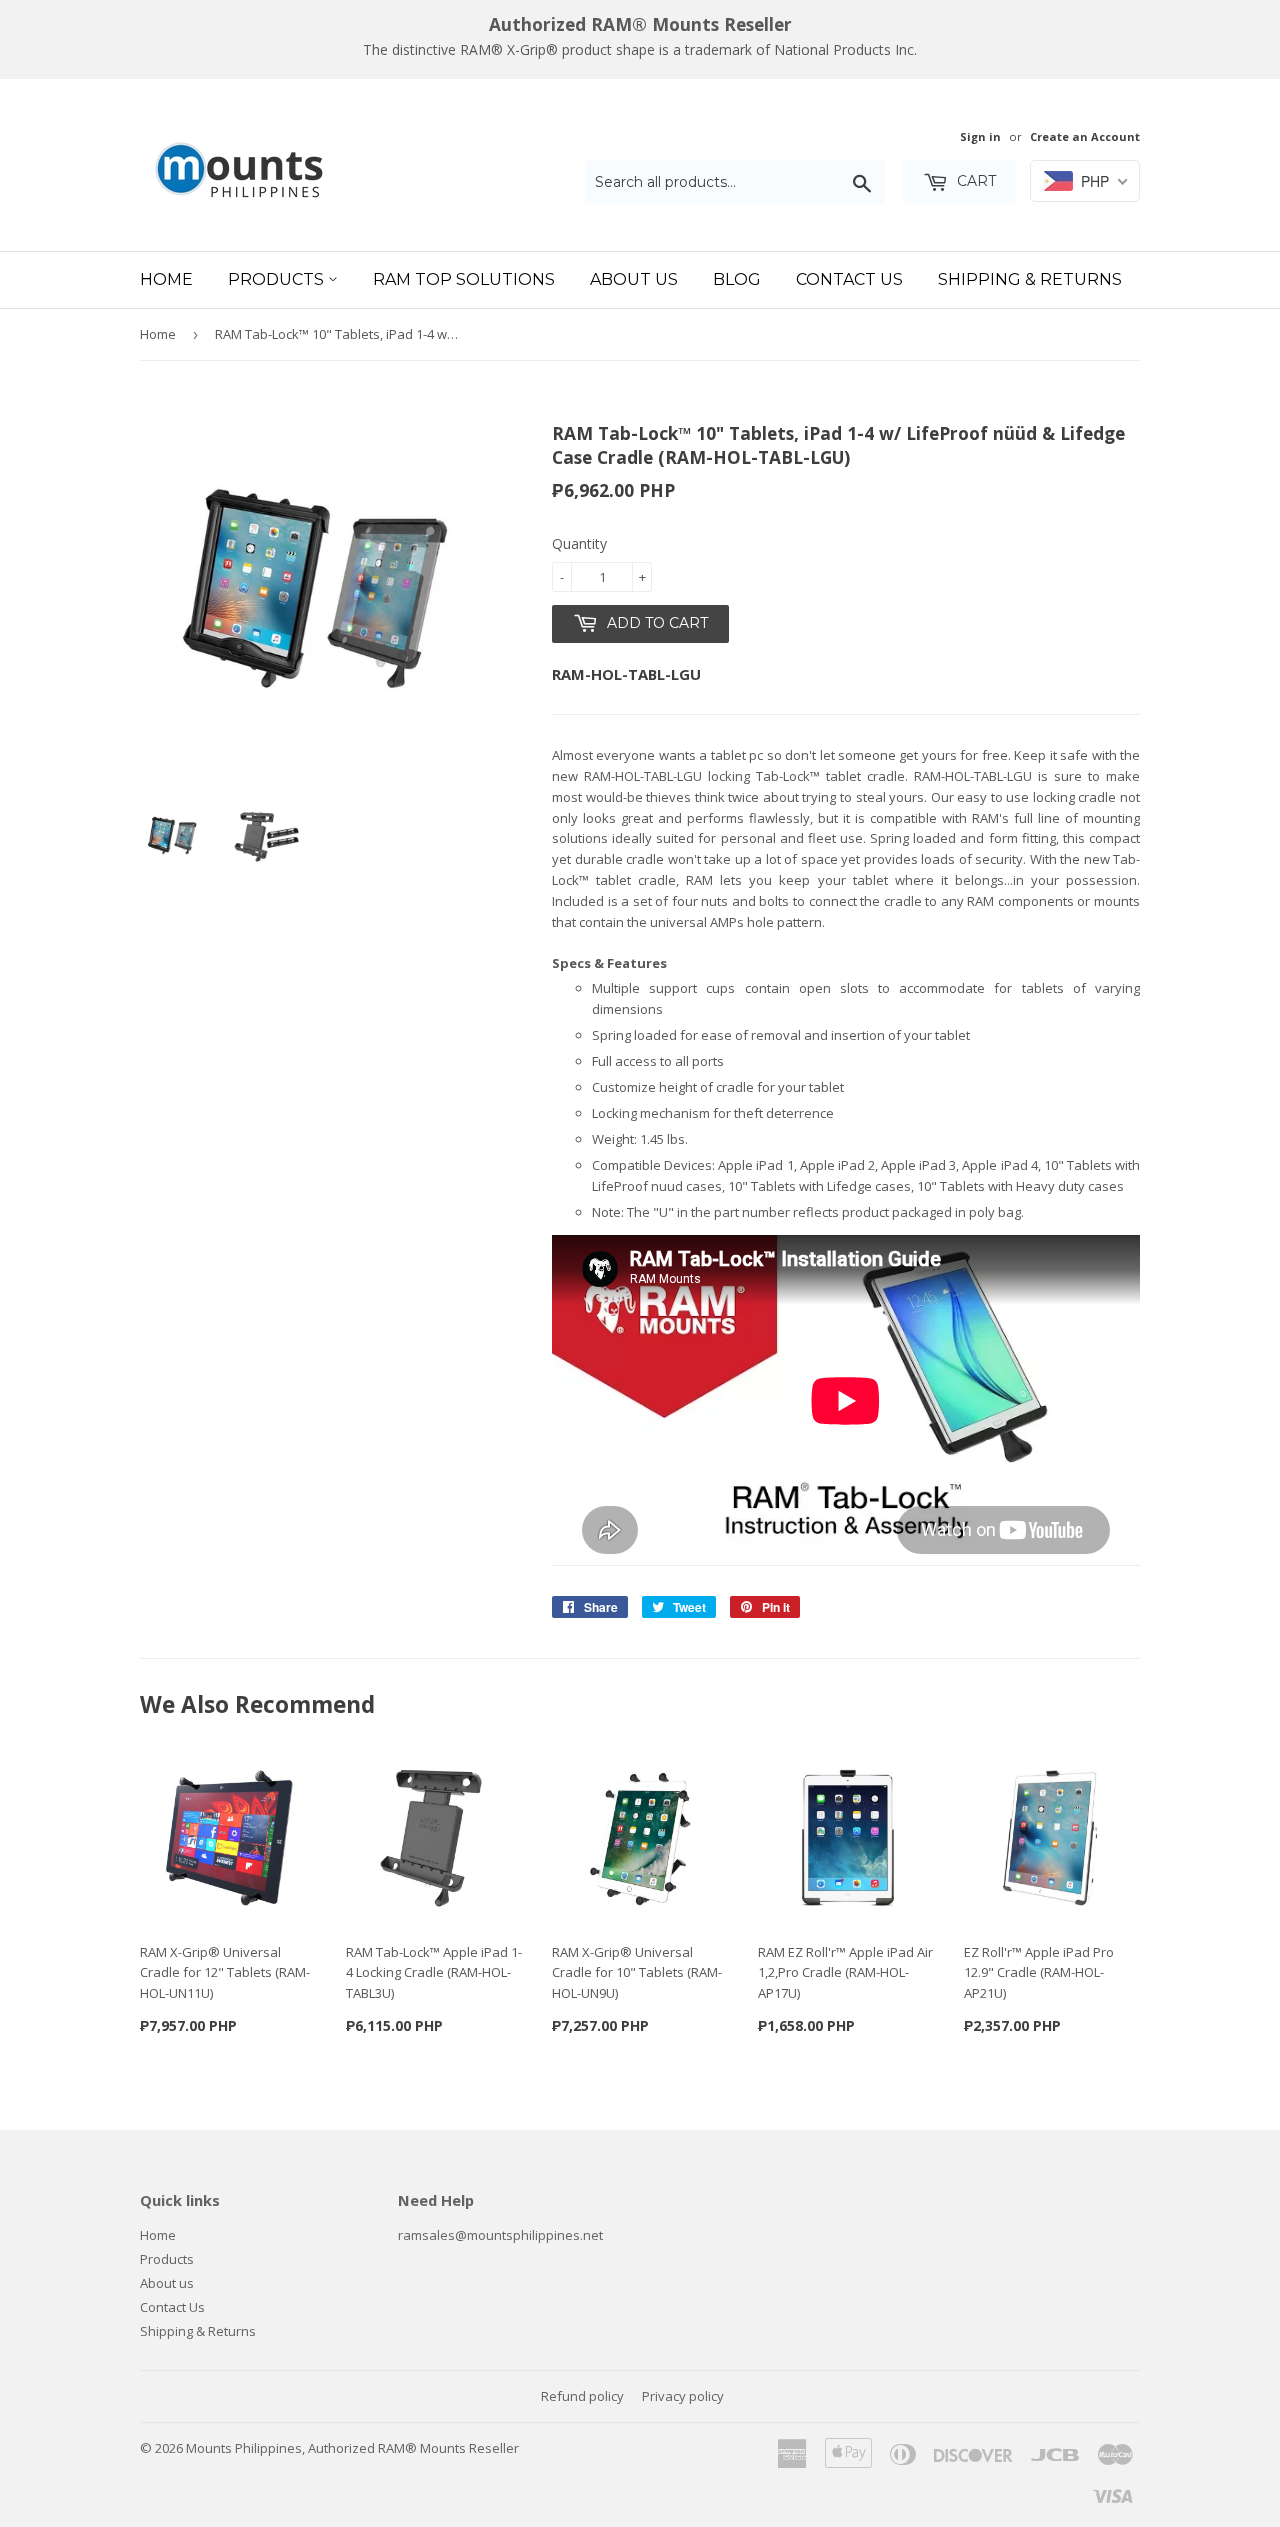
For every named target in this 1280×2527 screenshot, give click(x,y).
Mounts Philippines (244, 2448)
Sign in (980, 136)
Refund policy (582, 2396)
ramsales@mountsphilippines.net (500, 2235)
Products (278, 279)
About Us (634, 279)
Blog (737, 279)
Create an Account (1085, 136)
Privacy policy (683, 2396)
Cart (974, 181)
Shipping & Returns (1030, 279)
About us (167, 2283)
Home (166, 279)
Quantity (579, 543)
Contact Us (849, 279)
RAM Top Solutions (464, 279)
